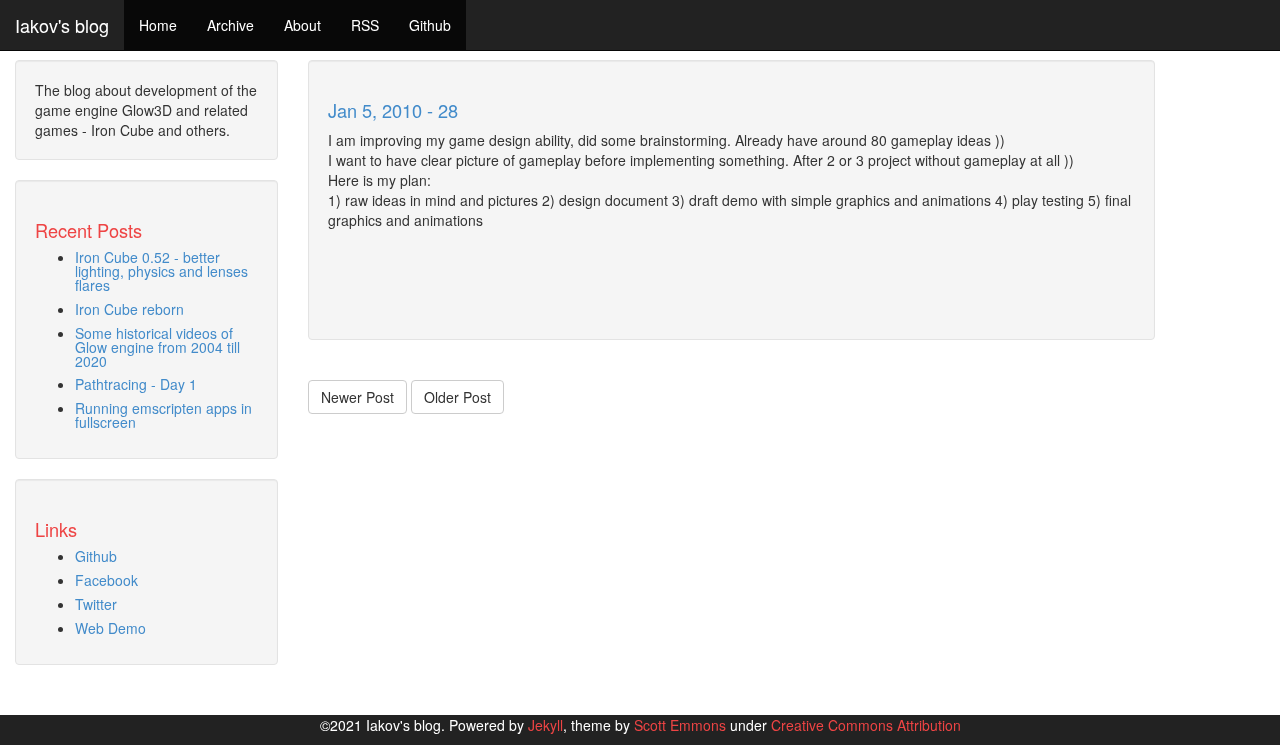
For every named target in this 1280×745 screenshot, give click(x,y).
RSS (365, 25)
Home (158, 25)
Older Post (457, 397)
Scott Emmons (680, 725)
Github (430, 25)
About (302, 25)
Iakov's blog (62, 25)
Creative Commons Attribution (866, 725)
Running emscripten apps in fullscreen (163, 415)
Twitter (96, 604)
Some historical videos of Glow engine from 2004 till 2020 (157, 347)
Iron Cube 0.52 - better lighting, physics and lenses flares (161, 271)
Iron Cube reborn (129, 309)
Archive (230, 25)
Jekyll (545, 725)
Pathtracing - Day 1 (136, 384)
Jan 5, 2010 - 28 (393, 110)
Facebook (106, 580)
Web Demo (110, 628)
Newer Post (357, 397)
